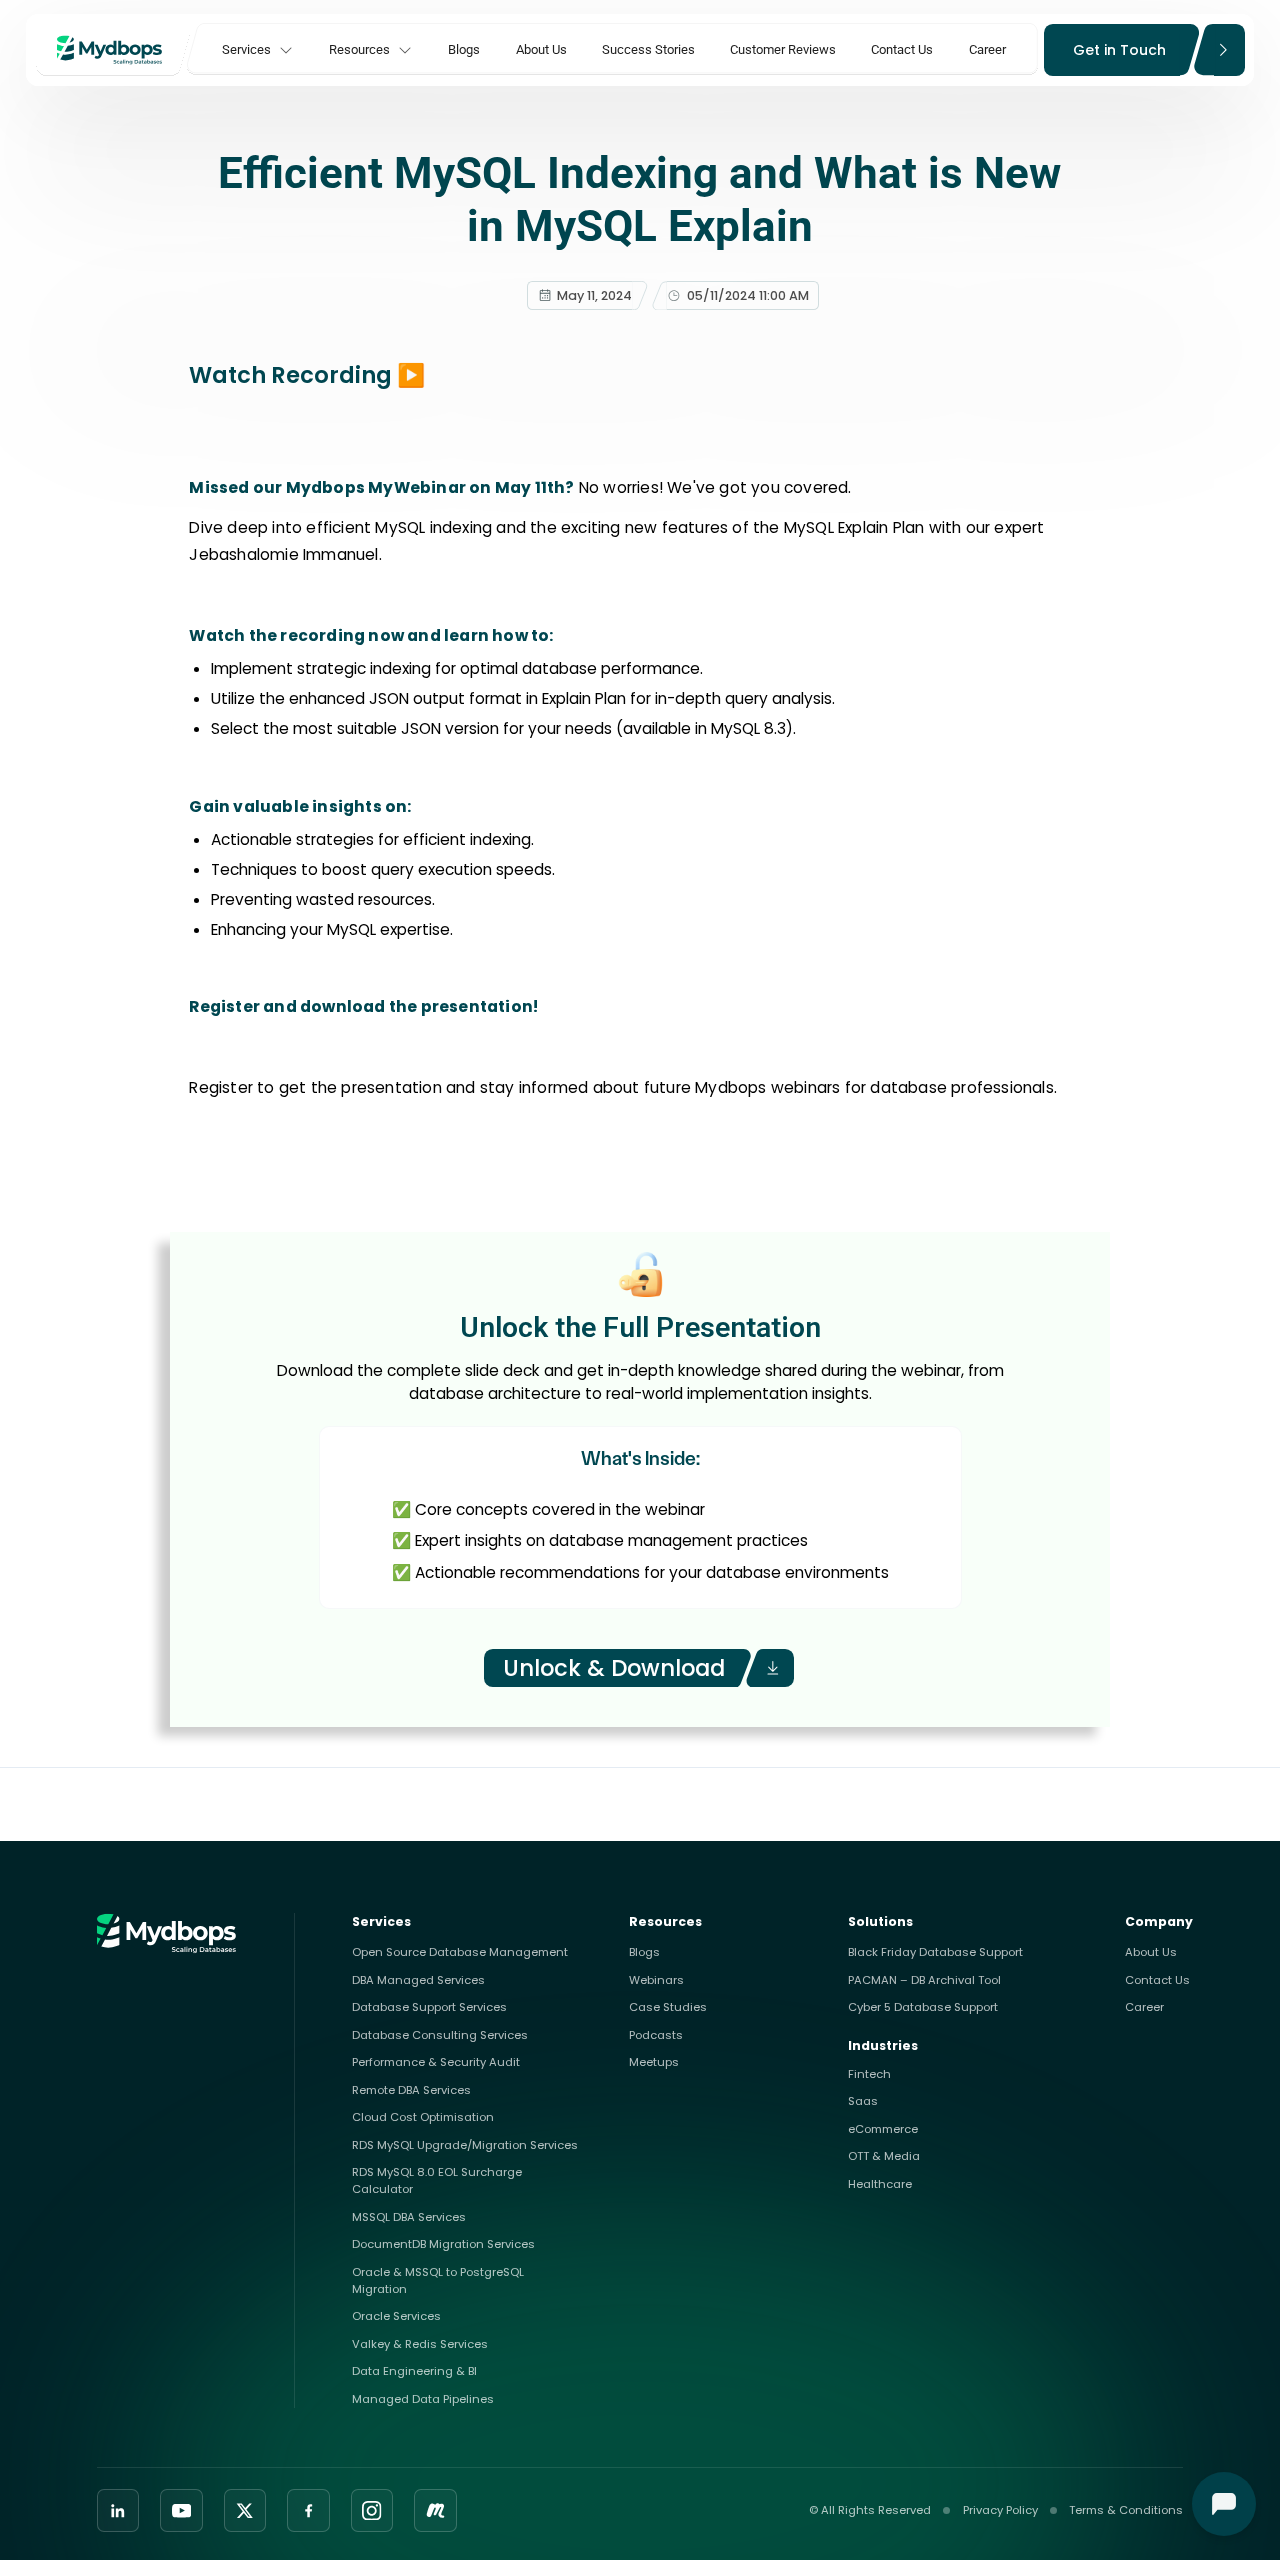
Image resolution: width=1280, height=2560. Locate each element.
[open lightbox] (414, 376)
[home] (113, 50)
